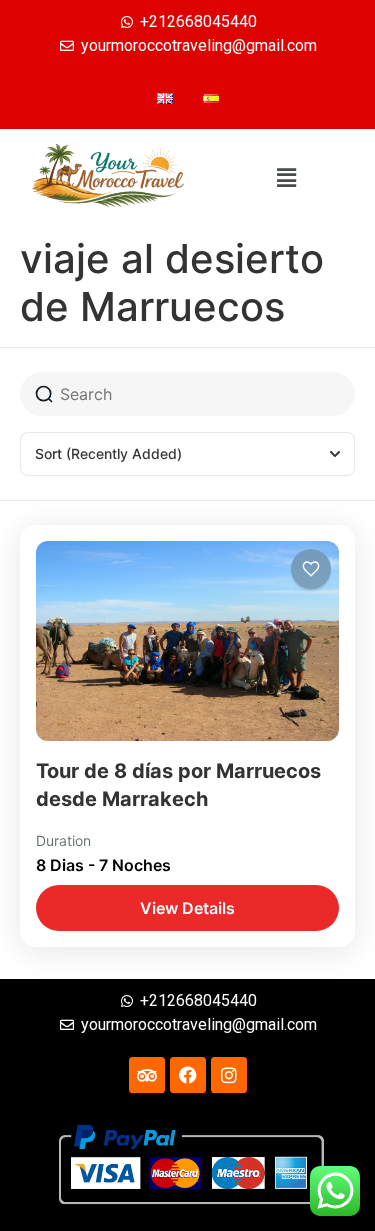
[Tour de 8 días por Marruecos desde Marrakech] (187, 641)
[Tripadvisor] (147, 1075)
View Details (187, 908)
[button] (286, 178)
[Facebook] (188, 1075)
